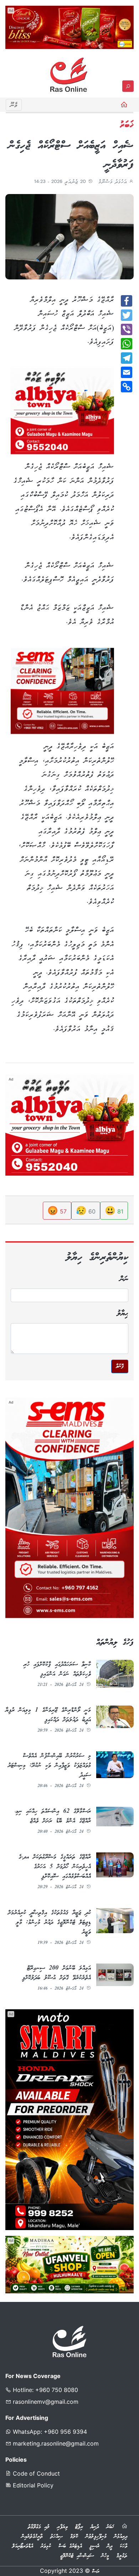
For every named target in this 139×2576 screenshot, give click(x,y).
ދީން (110, 2546)
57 (57, 1210)
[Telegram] (127, 358)
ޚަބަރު (110, 2527)
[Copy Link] (127, 387)
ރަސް (96, 2572)
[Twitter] (127, 315)
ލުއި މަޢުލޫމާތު (39, 2527)
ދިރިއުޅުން (121, 2537)
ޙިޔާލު (123, 1314)
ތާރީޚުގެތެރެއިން (32, 2537)
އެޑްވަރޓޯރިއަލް (23, 2546)
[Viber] (127, 329)
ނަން (124, 1279)
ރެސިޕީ (94, 2546)
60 (86, 1210)
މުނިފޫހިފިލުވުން (96, 2537)
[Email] (127, 372)
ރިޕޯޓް (79, 2527)
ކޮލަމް (74, 2537)
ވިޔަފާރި (62, 2527)
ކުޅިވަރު (46, 2546)
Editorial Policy (32, 2485)
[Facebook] (127, 301)
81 (114, 1210)
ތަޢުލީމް (122, 2556)
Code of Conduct (35, 2473)
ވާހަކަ (123, 2546)
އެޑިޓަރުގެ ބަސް (70, 2546)
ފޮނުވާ (120, 1366)
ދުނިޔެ (95, 2527)
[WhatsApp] (127, 344)
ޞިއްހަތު (56, 2537)
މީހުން (105, 2556)
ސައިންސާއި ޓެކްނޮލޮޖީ (77, 2556)
